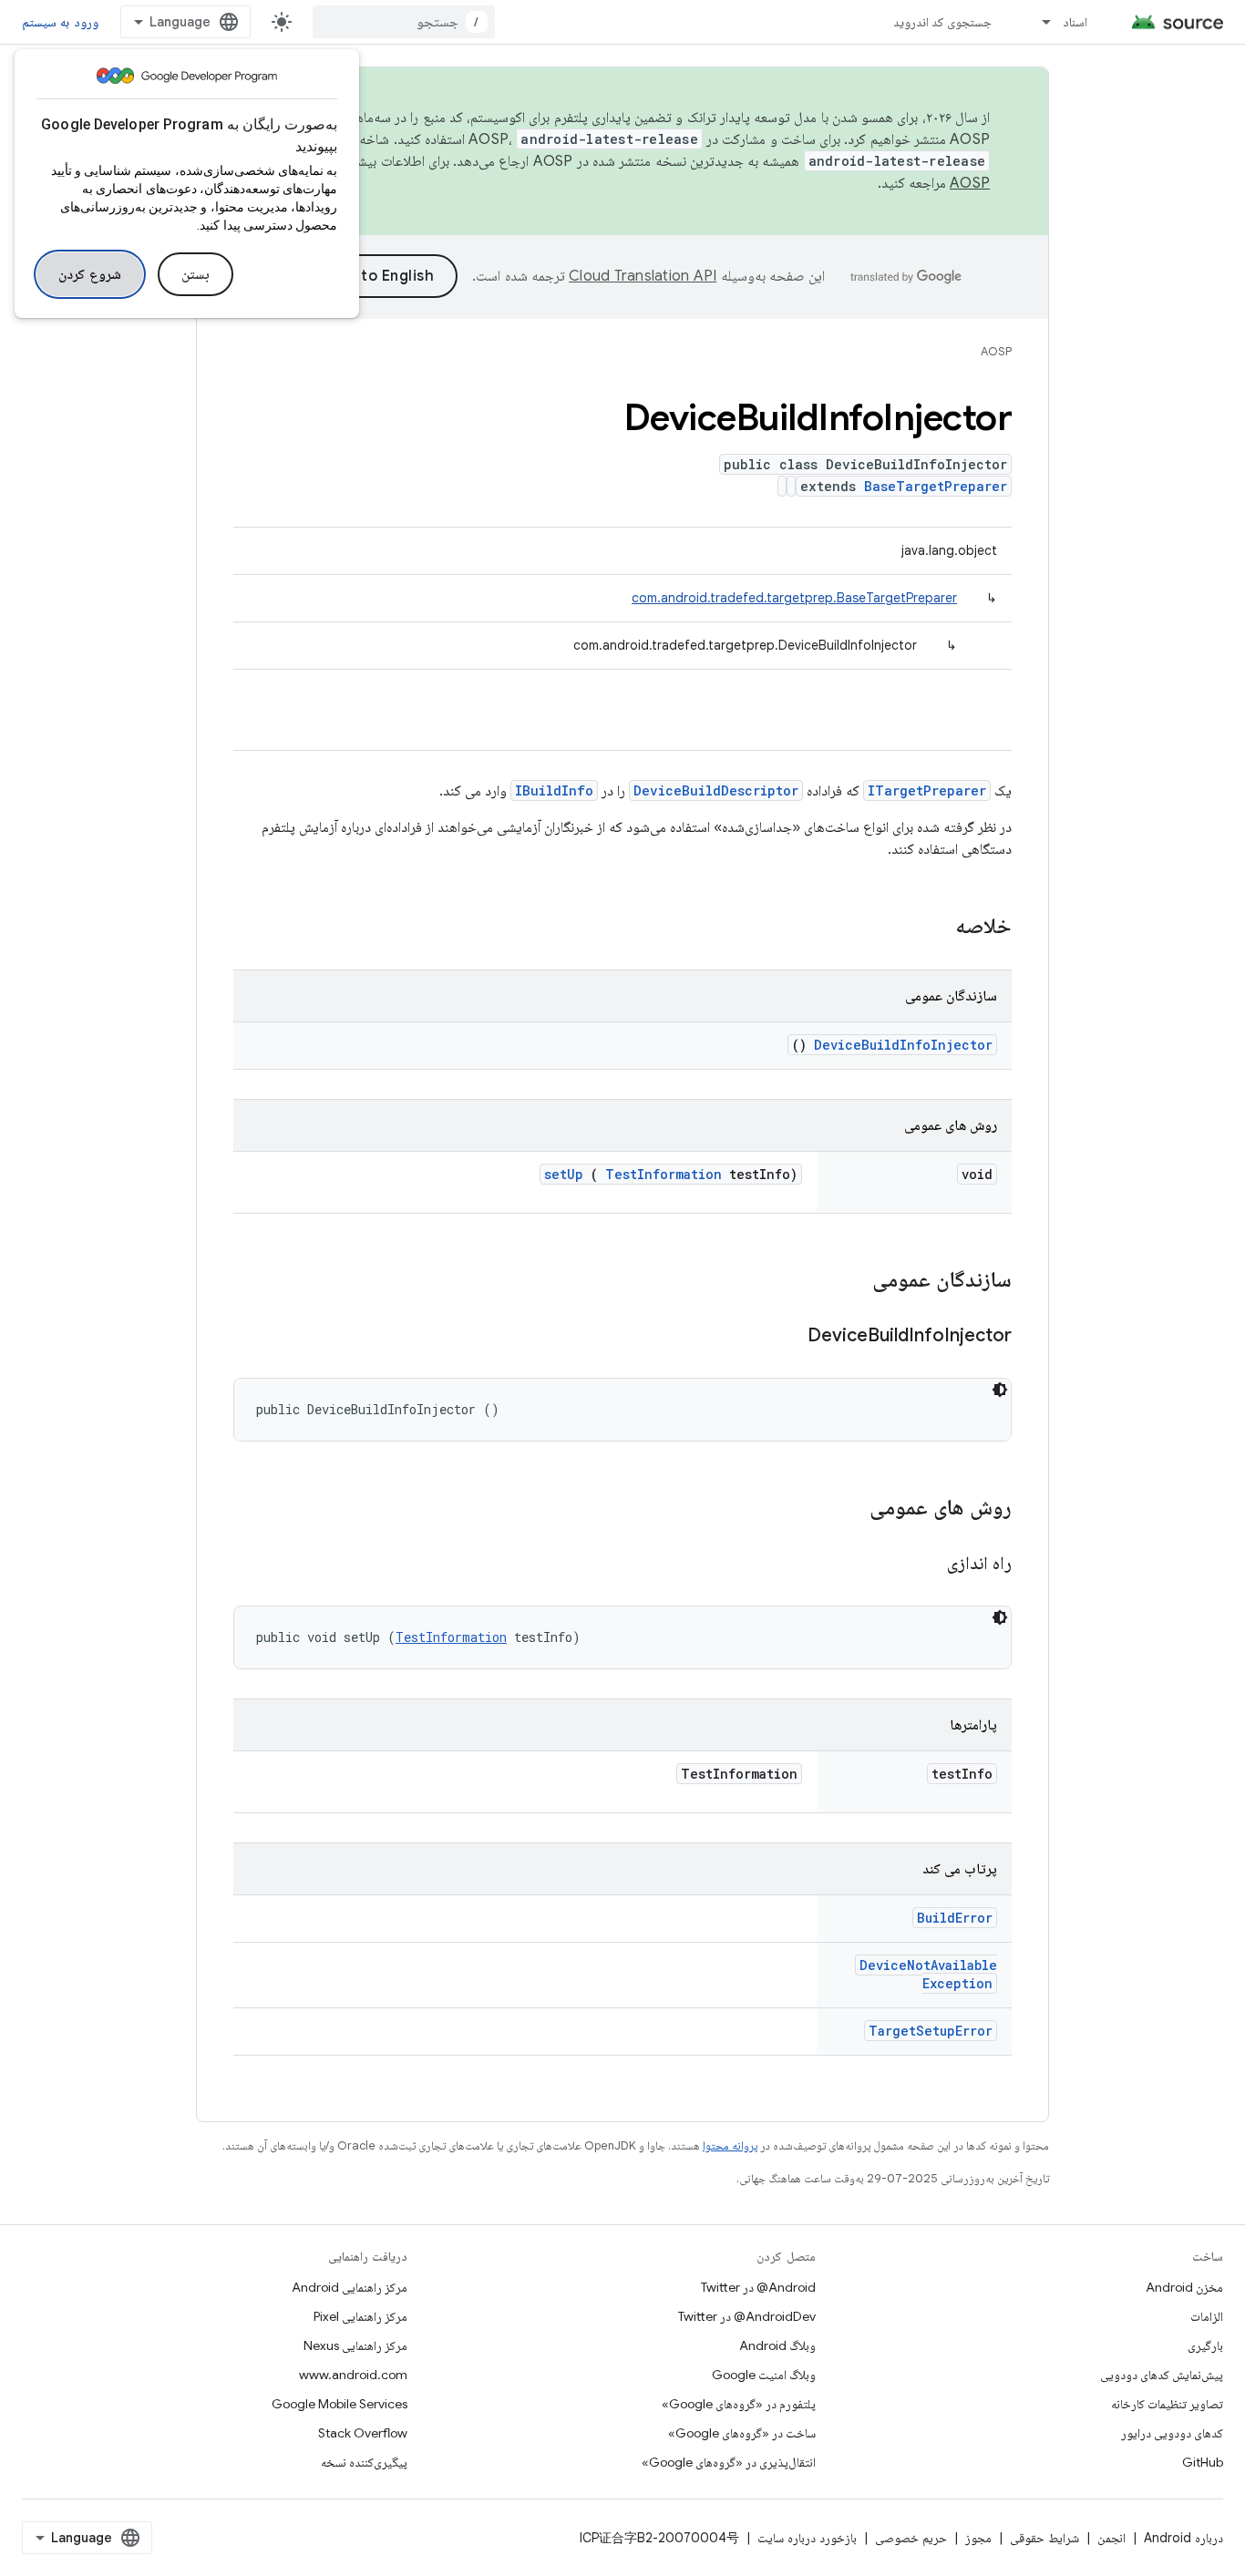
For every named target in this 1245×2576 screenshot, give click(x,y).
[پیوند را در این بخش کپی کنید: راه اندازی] (924, 1565)
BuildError (955, 1918)
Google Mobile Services (340, 2404)
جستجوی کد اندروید (943, 22)
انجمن (1111, 2538)
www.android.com (353, 2375)
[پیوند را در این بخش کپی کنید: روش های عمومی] (846, 1509)
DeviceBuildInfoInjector (903, 1045)
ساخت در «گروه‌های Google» (742, 2433)
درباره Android (1183, 2538)
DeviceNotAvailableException (928, 1974)
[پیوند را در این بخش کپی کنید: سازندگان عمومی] (849, 1281)
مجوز (978, 2538)
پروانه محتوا (730, 2145)
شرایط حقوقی (1044, 2538)
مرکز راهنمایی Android (350, 2287)
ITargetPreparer (927, 790)
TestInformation (664, 1174)
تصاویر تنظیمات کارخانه (1167, 2404)
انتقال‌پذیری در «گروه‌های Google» (729, 2462)
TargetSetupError (931, 2031)
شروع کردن (90, 274)
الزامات (1207, 2316)
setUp (564, 1174)
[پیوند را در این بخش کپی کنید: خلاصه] (931, 928)
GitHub (1203, 2462)
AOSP (996, 351)
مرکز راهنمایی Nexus (355, 2345)
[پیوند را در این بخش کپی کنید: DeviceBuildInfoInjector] (785, 1337)
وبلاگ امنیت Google (764, 2375)
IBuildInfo (554, 790)
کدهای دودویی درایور (1172, 2433)
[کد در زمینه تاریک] (1000, 1390)
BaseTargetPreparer (936, 486)
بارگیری (1205, 2345)
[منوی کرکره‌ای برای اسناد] (1038, 22)
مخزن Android (1184, 2287)
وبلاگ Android (777, 2345)
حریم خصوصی (911, 2538)
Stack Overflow (363, 2433)
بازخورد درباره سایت (807, 2538)
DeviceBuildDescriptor (716, 790)
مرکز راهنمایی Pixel (360, 2316)
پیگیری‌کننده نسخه (364, 2462)
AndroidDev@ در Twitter (747, 2316)
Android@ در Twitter (758, 2287)
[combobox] (404, 22)
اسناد (1075, 22)
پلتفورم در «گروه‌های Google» (739, 2404)
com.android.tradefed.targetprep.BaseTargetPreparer (794, 598)
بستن (195, 274)
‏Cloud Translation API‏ (643, 276)
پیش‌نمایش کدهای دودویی (1162, 2375)
